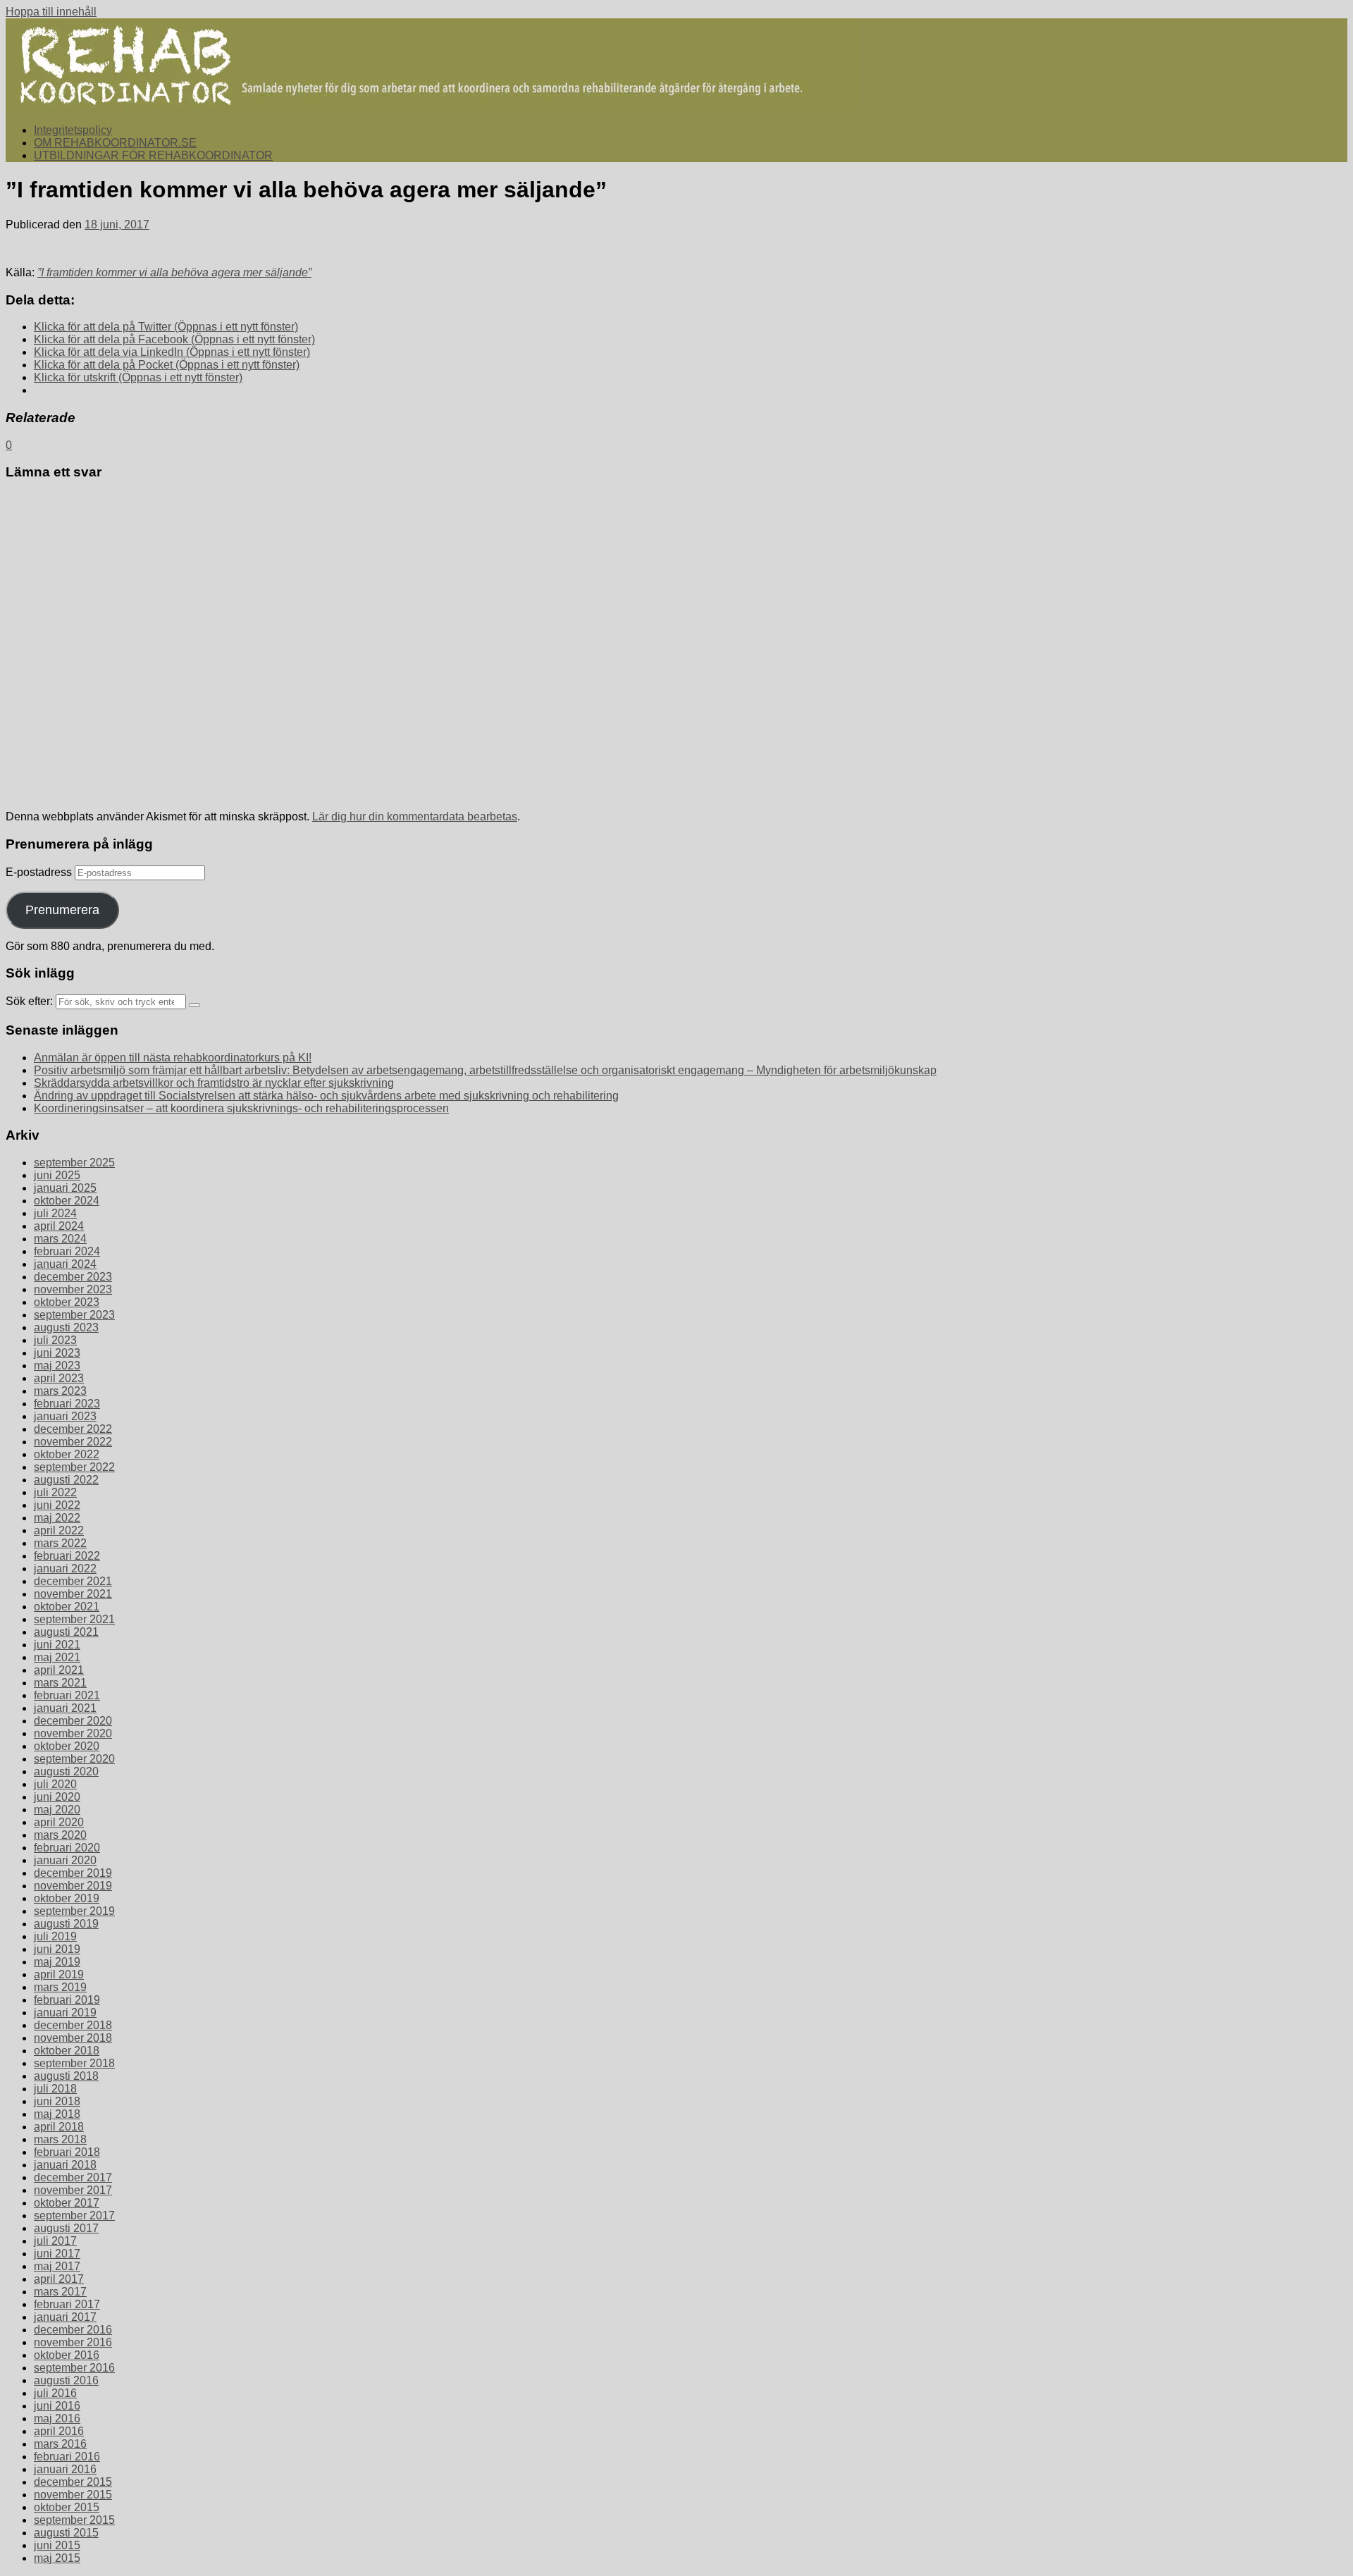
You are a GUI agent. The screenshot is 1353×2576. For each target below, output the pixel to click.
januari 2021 (65, 1708)
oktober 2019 (67, 1898)
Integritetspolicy (73, 130)
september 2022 (74, 1467)
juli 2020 (55, 1784)
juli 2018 (55, 2089)
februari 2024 (67, 1251)
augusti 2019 (66, 1924)
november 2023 (73, 1289)
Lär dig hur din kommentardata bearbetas (415, 816)
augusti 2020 (66, 1771)
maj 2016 (57, 2418)
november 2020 (73, 1733)
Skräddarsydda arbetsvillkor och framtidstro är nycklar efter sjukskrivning (214, 1083)
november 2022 (73, 1442)
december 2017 (73, 2177)
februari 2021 (67, 1695)
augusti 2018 (66, 2076)
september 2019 (74, 1911)
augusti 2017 (66, 2228)
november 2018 (73, 2038)
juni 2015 (57, 2545)
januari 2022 (65, 1569)
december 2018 (73, 2025)
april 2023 (59, 1378)
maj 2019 (57, 1962)
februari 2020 (67, 1848)
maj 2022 (57, 1518)
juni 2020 (57, 1797)
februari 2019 (67, 2000)
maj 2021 (57, 1657)
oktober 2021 (67, 1607)
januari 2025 (65, 1188)
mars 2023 (60, 1391)
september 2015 (74, 2520)
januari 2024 (65, 1264)
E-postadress (40, 872)
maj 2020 (57, 1810)
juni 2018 (57, 2101)
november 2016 (73, 2342)
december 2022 (73, 1429)
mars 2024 (60, 1239)
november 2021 (73, 1594)
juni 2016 (57, 2406)
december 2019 (73, 1873)
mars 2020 (60, 1835)
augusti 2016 (66, 2380)
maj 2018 (57, 2114)
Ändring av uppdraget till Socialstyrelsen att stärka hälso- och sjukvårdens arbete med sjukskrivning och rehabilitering (326, 1096)
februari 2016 (67, 2457)
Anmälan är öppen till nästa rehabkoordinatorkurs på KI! (173, 1058)
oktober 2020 (67, 1746)
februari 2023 (67, 1404)
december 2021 (73, 1581)
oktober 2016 (67, 2355)
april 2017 (59, 2279)
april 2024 (59, 1226)
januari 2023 (65, 1416)
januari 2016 (65, 2469)
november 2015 (73, 2495)
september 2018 (74, 2063)
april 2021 (59, 1670)
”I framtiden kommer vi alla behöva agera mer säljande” (174, 272)
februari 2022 (67, 1556)
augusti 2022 (66, 1480)
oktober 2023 (67, 1302)
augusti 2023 (66, 1327)
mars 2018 (60, 2139)
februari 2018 (67, 2152)
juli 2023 (55, 1340)
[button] (432, 64)
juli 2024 (55, 1213)
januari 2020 (65, 1860)
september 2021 (74, 1619)
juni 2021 (57, 1645)
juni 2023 (57, 1353)
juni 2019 (57, 1949)
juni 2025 (57, 1175)
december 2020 (73, 1721)
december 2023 (73, 1277)
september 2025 (74, 1163)
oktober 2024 (67, 1201)
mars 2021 (60, 1683)
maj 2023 (57, 1366)
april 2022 (59, 1530)
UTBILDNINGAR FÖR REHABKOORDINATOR (153, 155)
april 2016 (59, 2431)
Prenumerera (62, 910)
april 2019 (59, 1974)
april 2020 (59, 1822)
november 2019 (73, 1886)
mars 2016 (60, 2444)
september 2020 (74, 1759)
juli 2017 (55, 2241)
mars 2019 (60, 1987)
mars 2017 (60, 2292)
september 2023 (74, 1315)
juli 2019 (55, 1936)
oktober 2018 (67, 2051)
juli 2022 (55, 1492)
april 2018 (59, 2127)
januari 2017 (65, 2317)
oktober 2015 (67, 2507)
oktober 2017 (67, 2203)
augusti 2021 (66, 1632)
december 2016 (73, 2330)
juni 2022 (57, 1505)
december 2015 (73, 2482)
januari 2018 (65, 2165)
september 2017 (74, 2216)
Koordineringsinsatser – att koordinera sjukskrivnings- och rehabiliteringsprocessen (241, 1108)
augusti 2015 (66, 2533)
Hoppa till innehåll (51, 12)
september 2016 (74, 2368)
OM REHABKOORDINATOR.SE (115, 143)
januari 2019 (65, 2013)
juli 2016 (55, 2393)
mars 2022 (60, 1543)
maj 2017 (57, 2266)
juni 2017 (57, 2254)
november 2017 (73, 2190)
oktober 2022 (67, 1454)
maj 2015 (57, 2558)
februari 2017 (67, 2304)
